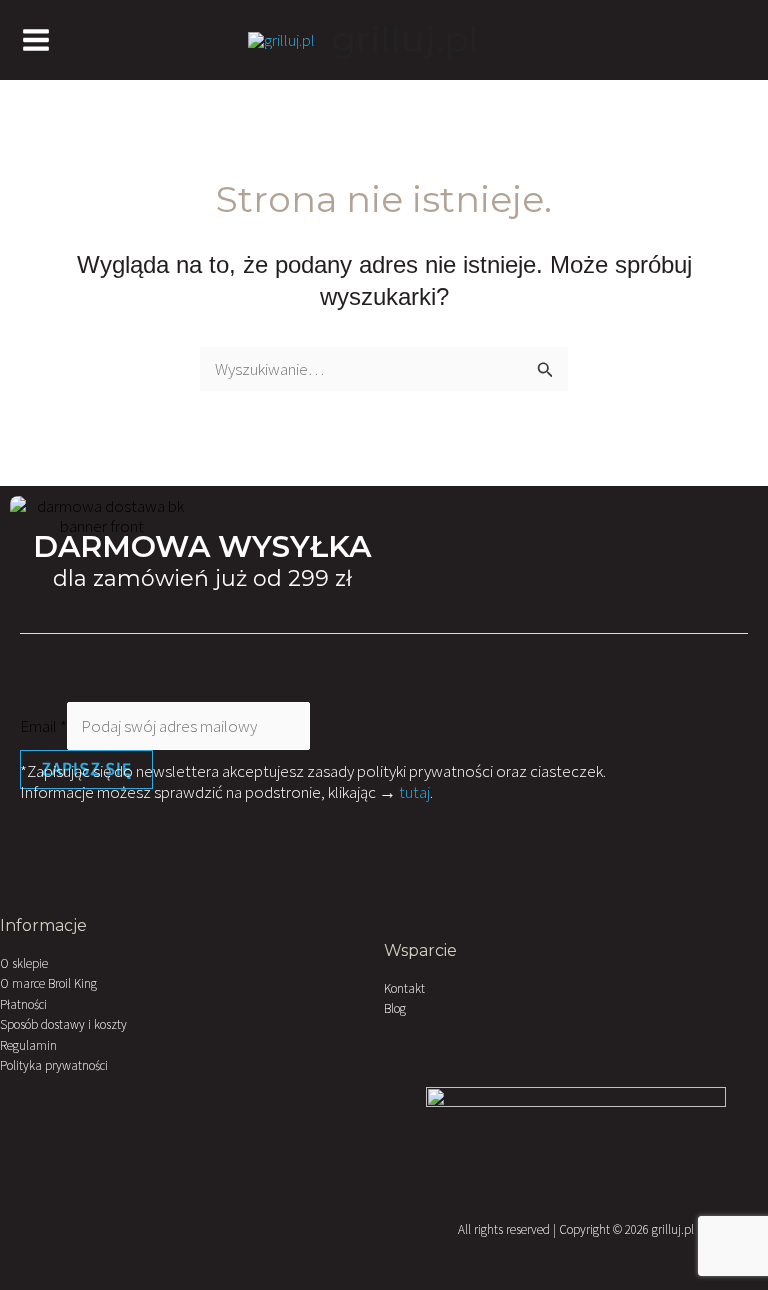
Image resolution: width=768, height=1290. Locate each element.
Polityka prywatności (54, 1065)
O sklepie (24, 963)
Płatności (23, 1004)
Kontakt (404, 988)
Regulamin (28, 1045)
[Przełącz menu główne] (36, 40)
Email (43, 726)
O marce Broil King (48, 983)
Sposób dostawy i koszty (63, 1024)
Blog (395, 1008)
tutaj (414, 792)
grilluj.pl (405, 39)
